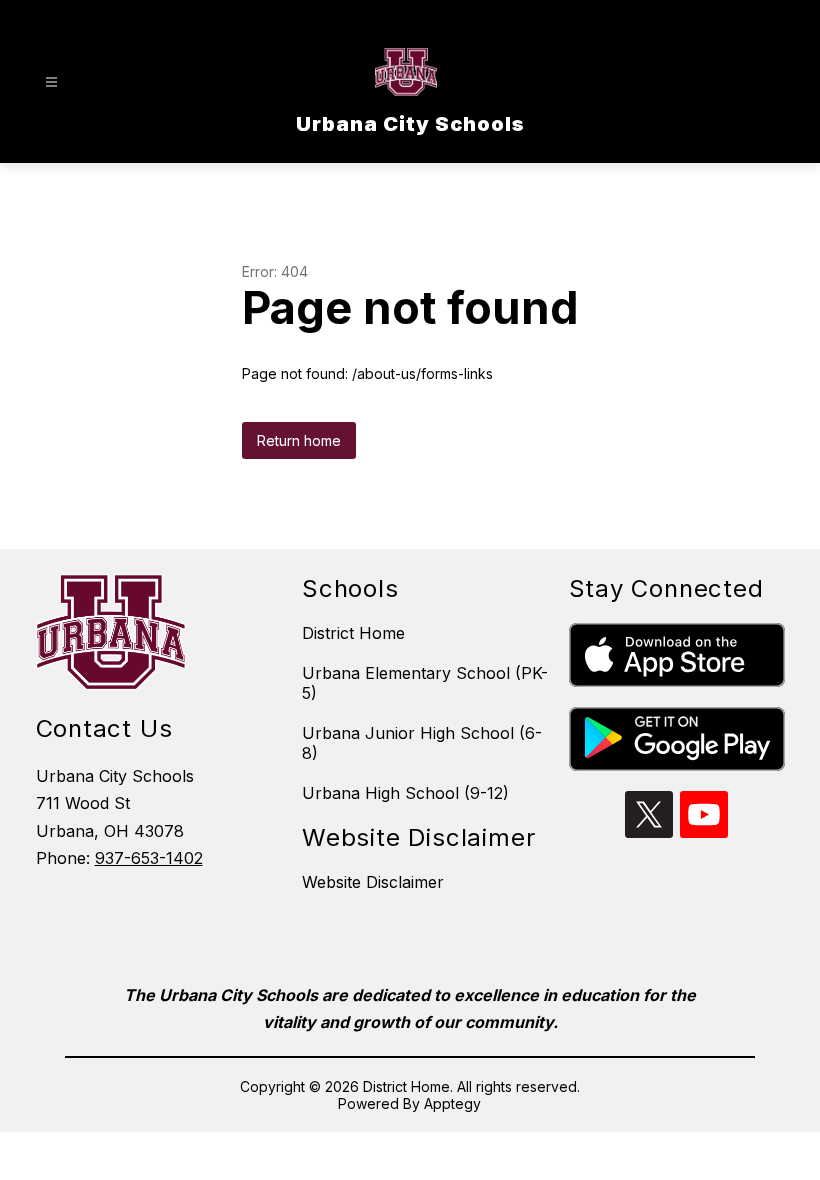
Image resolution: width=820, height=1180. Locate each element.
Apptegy (452, 1103)
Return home (299, 440)
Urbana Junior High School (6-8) (422, 743)
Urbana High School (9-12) (405, 793)
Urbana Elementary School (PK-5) (425, 683)
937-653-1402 (149, 858)
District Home (353, 633)
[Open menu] (51, 82)
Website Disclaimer (373, 882)
